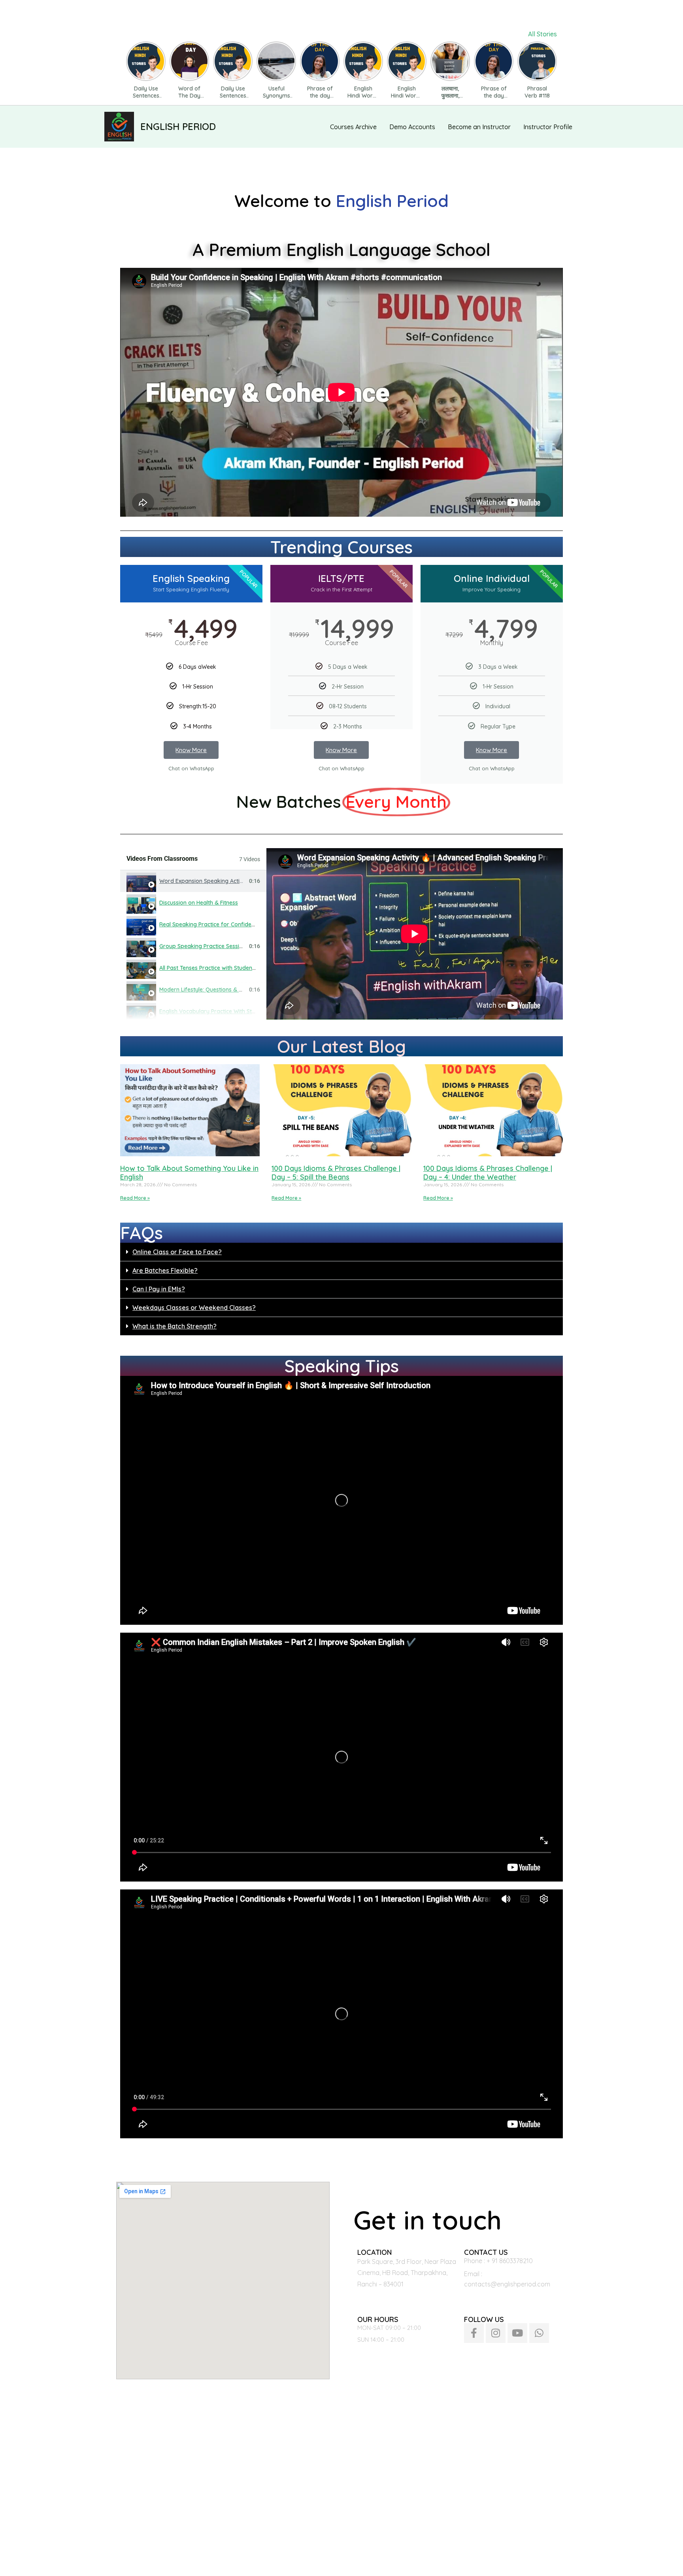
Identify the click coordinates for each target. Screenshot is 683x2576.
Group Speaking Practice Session (203, 946)
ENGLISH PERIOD (178, 126)
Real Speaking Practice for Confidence (210, 924)
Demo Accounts (412, 127)
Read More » (135, 1198)
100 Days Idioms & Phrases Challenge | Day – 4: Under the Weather (488, 1173)
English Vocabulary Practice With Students (214, 1011)
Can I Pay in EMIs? (159, 1289)
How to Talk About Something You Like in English (189, 1173)
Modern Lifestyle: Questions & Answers (210, 990)
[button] (341, 1252)
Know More (191, 750)
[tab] (193, 881)
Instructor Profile (548, 127)
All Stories (542, 34)
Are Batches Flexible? (165, 1270)
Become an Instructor (479, 127)
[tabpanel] (415, 934)
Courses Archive (353, 127)
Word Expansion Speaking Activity (204, 881)
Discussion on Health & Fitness (199, 903)
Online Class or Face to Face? (177, 1252)
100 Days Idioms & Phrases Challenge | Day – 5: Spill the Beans (336, 1173)
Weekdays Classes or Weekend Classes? (194, 1308)
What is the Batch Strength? (175, 1326)
